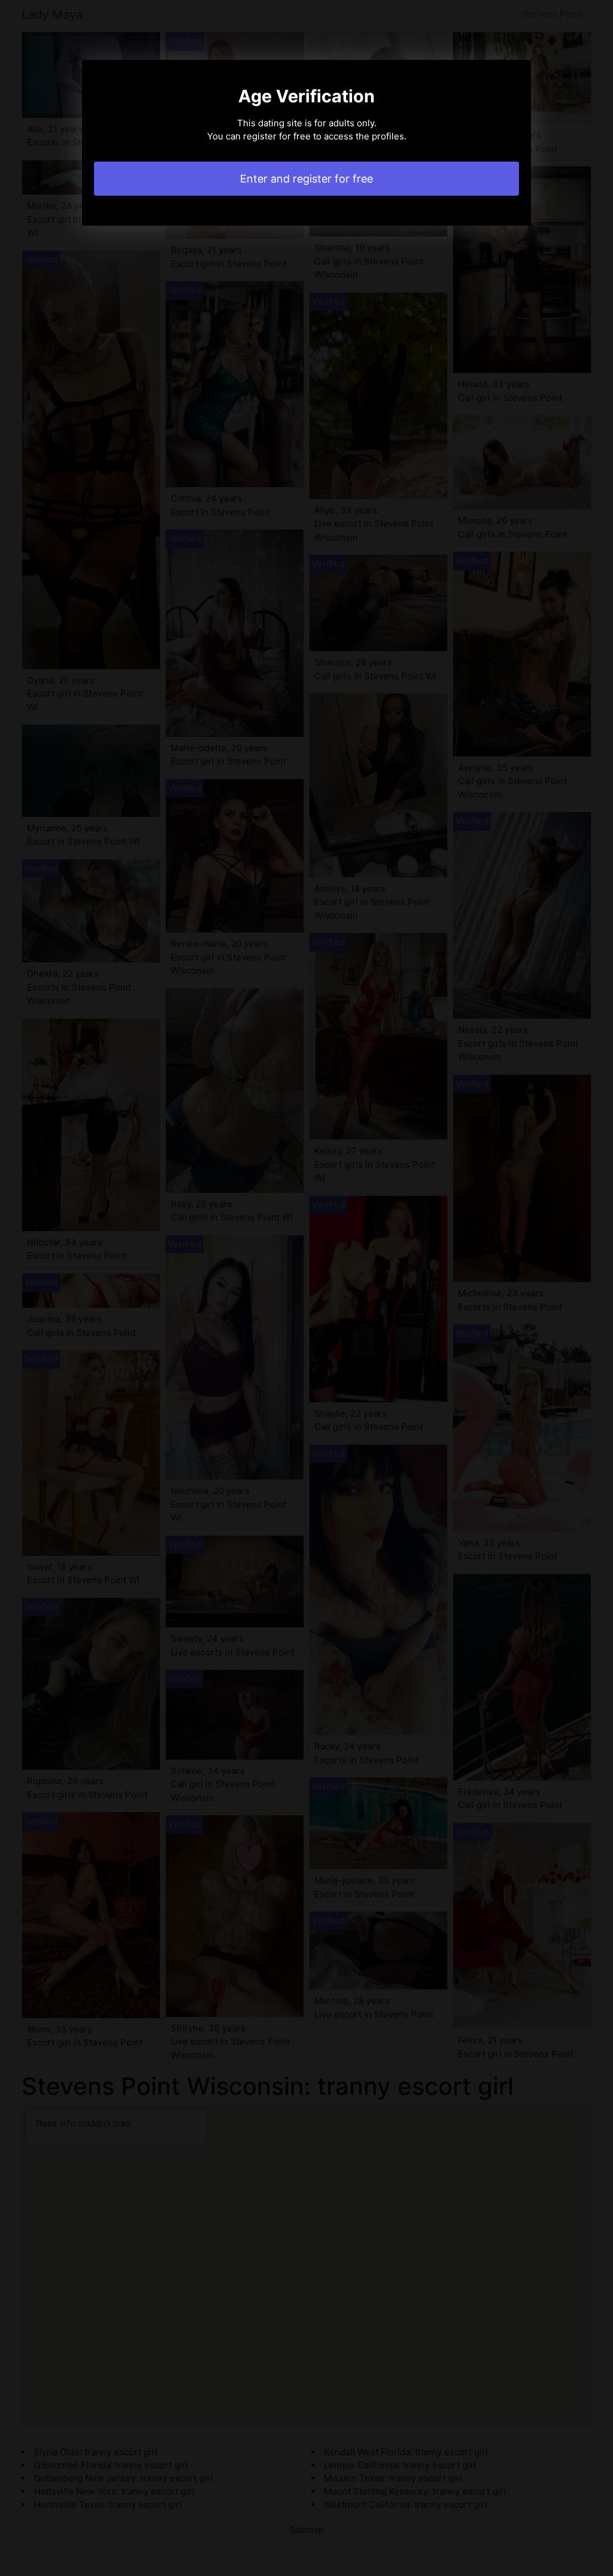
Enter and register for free (306, 179)
